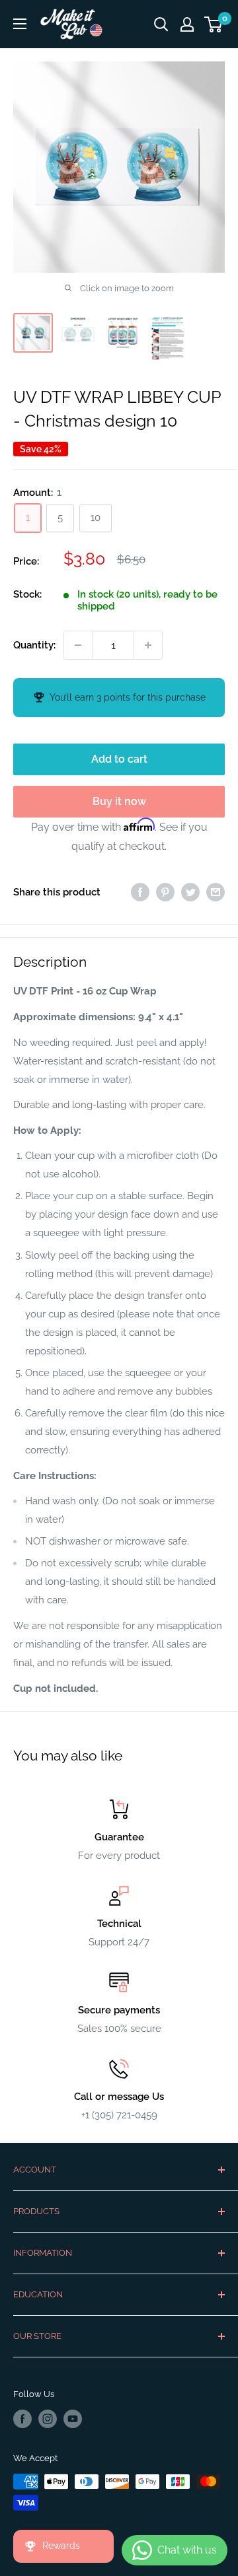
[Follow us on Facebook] (22, 2419)
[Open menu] (20, 24)
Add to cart (119, 759)
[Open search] (161, 24)
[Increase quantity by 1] (148, 645)
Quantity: (34, 645)
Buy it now (119, 801)
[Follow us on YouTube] (73, 2419)
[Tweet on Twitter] (190, 892)
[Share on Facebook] (140, 892)
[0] (214, 24)
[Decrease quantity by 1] (78, 645)
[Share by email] (216, 892)
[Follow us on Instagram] (48, 2419)
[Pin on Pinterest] (165, 892)
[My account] (187, 24)
